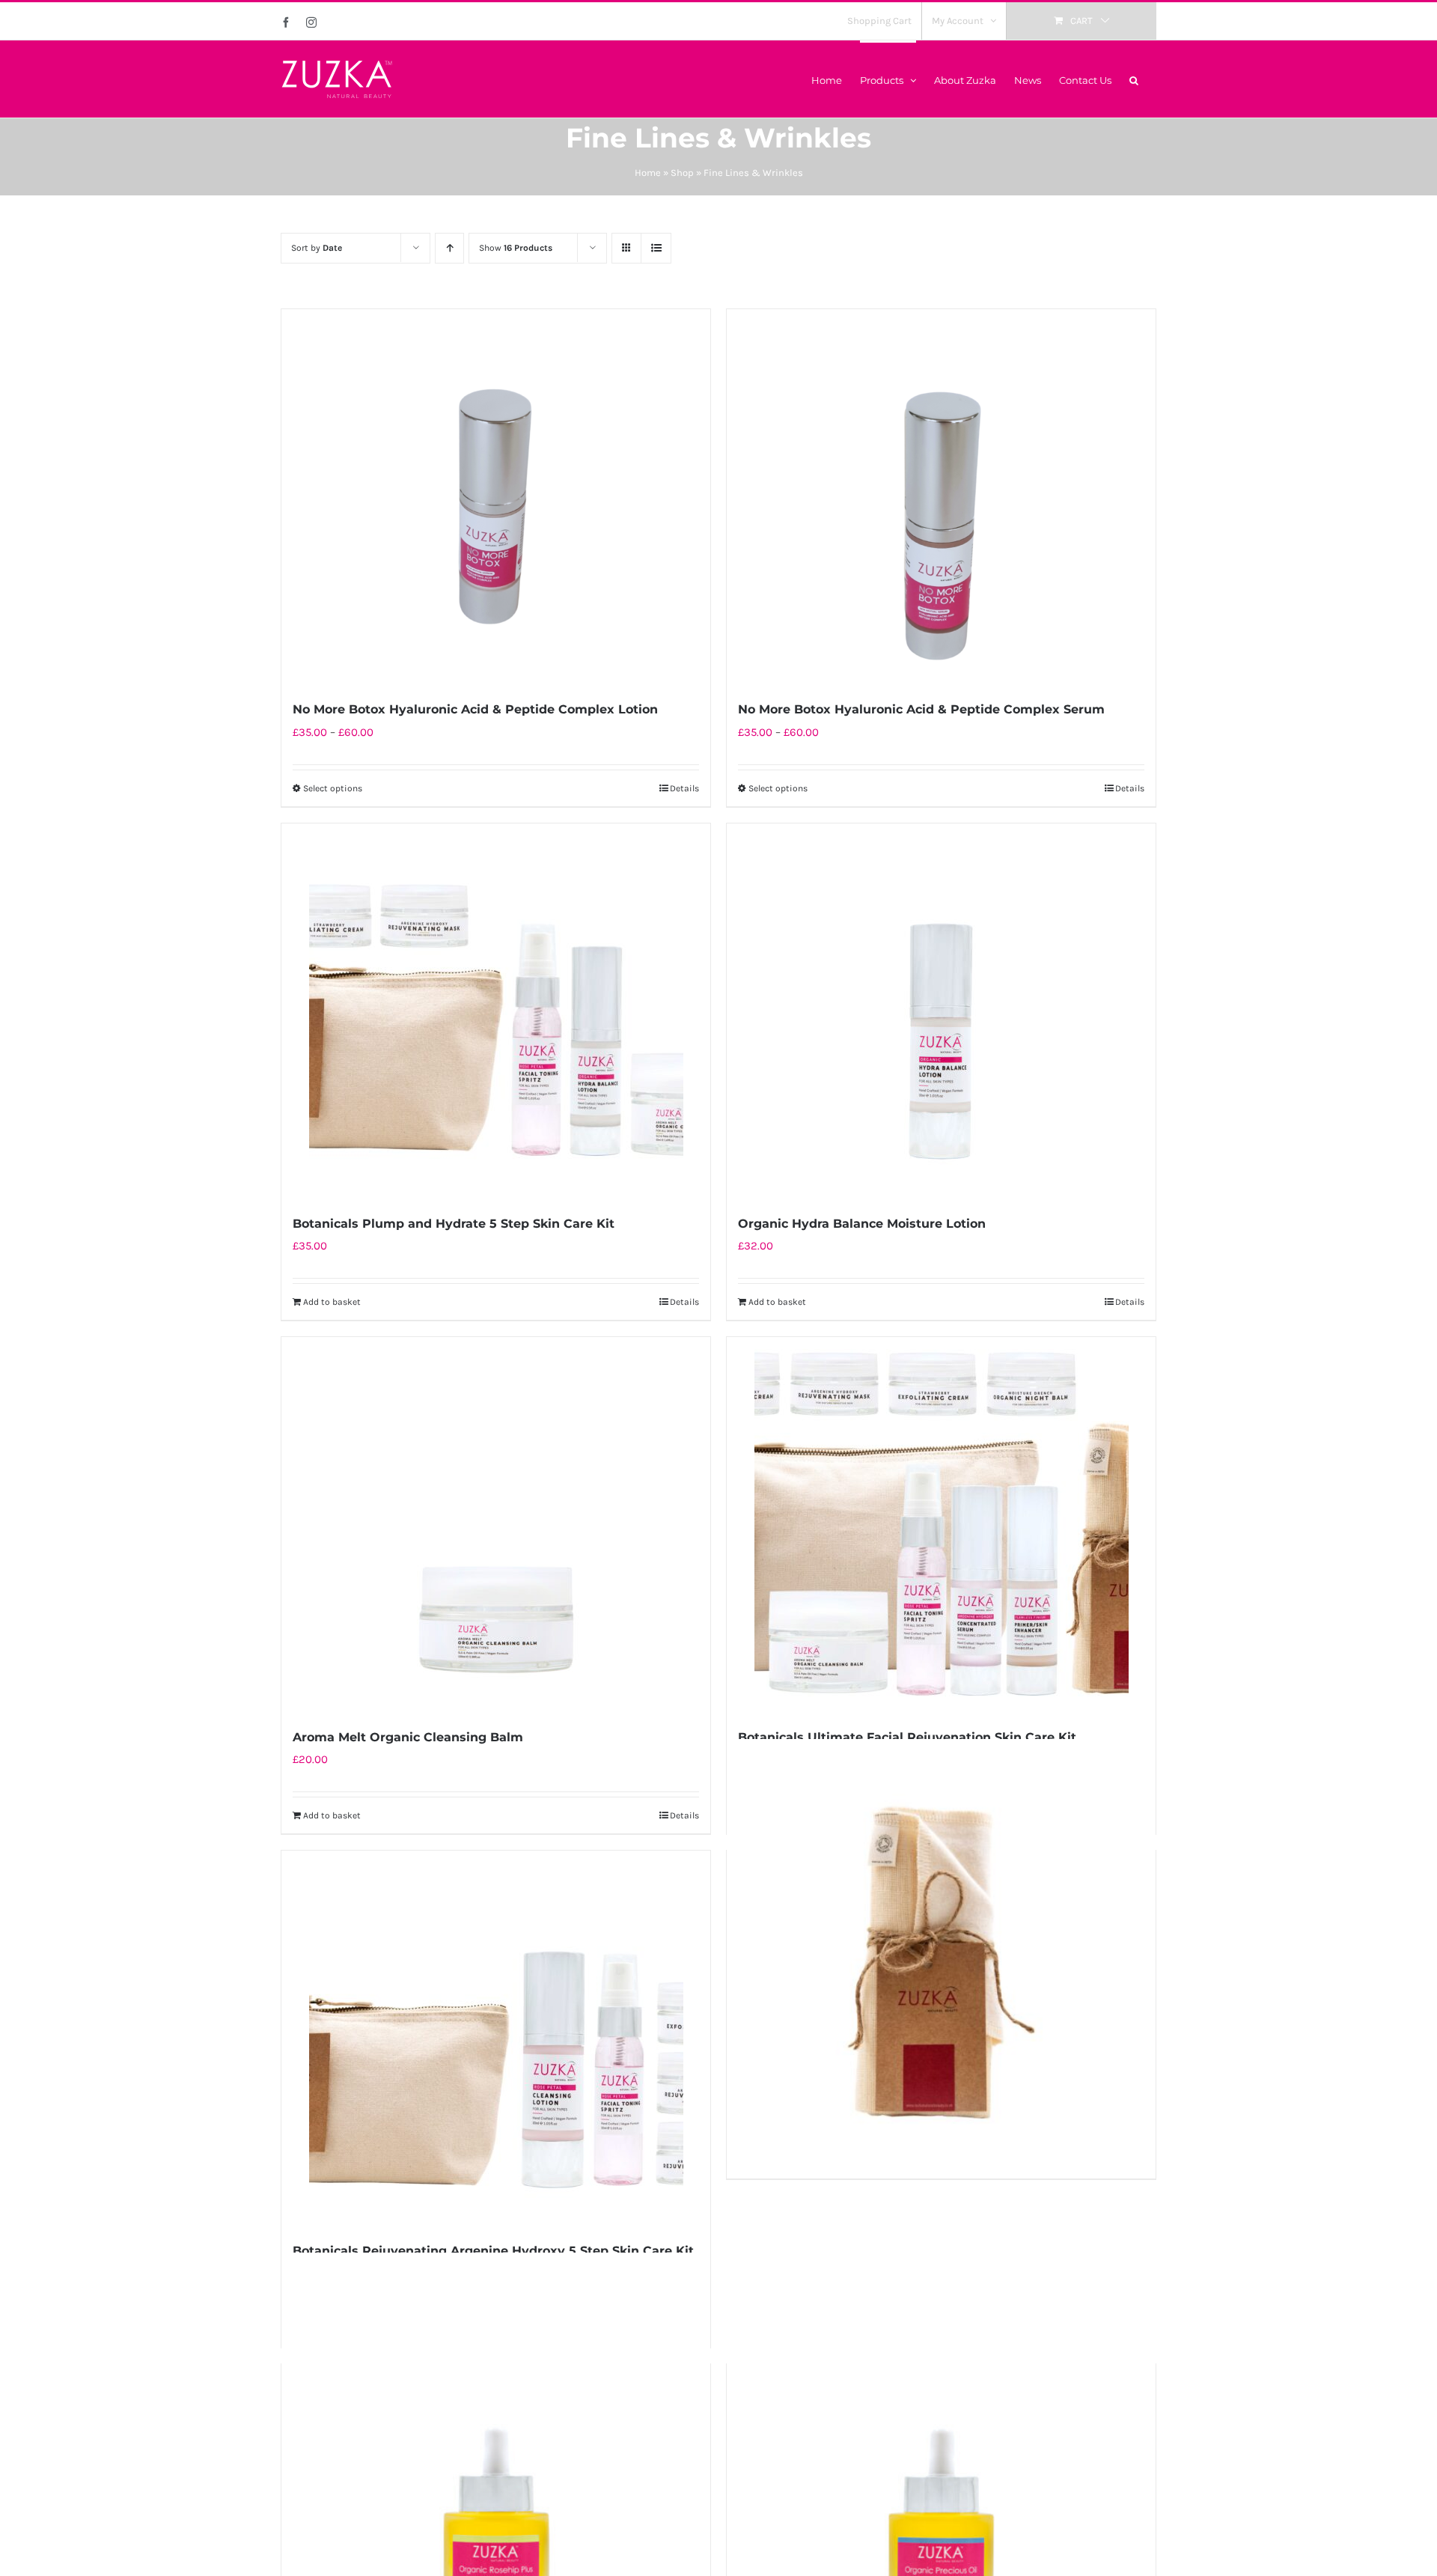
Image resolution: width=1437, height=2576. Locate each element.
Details (684, 788)
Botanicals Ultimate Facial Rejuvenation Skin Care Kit (907, 1737)
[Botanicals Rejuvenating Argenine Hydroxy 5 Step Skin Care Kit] (496, 2038)
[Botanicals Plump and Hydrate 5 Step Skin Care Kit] (496, 1011)
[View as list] (656, 248)
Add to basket (332, 1302)
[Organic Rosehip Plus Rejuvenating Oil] (496, 2467)
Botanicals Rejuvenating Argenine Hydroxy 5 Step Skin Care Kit (493, 2251)
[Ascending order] (449, 248)
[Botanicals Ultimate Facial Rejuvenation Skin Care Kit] (941, 1524)
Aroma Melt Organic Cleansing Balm (408, 1737)
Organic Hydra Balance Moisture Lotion (862, 1224)
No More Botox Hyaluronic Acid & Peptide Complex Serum (921, 709)
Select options (333, 788)
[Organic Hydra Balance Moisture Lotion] (941, 1011)
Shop (682, 173)
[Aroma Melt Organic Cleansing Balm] (496, 1524)
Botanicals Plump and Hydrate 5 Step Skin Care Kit (454, 1224)
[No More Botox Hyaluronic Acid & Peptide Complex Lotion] (496, 496)
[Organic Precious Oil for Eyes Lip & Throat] (941, 2467)
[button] (1134, 79)
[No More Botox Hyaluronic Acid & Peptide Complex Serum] (941, 496)
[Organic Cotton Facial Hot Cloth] (941, 1954)
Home (648, 173)
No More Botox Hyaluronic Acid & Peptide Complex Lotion (475, 709)
